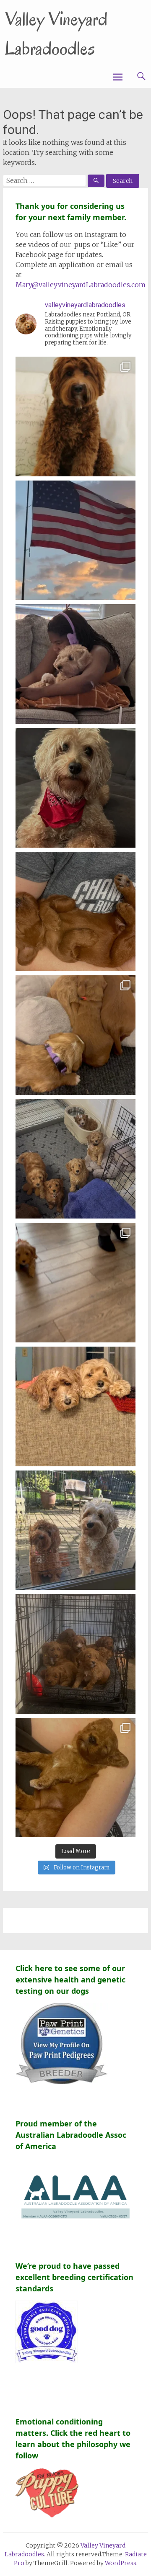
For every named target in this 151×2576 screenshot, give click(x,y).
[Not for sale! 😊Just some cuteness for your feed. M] (75, 1530)
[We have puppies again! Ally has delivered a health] (75, 416)
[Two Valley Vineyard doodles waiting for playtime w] (75, 1406)
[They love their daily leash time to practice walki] (75, 1283)
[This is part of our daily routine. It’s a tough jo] (75, 912)
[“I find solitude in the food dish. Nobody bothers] (75, 1159)
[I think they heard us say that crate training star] (75, 1654)
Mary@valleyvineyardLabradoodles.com (81, 285)
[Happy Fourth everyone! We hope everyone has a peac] (75, 540)
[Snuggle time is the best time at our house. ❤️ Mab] (75, 1778)
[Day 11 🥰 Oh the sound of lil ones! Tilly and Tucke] (75, 1035)
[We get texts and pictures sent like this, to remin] (75, 664)
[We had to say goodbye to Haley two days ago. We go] (75, 788)
